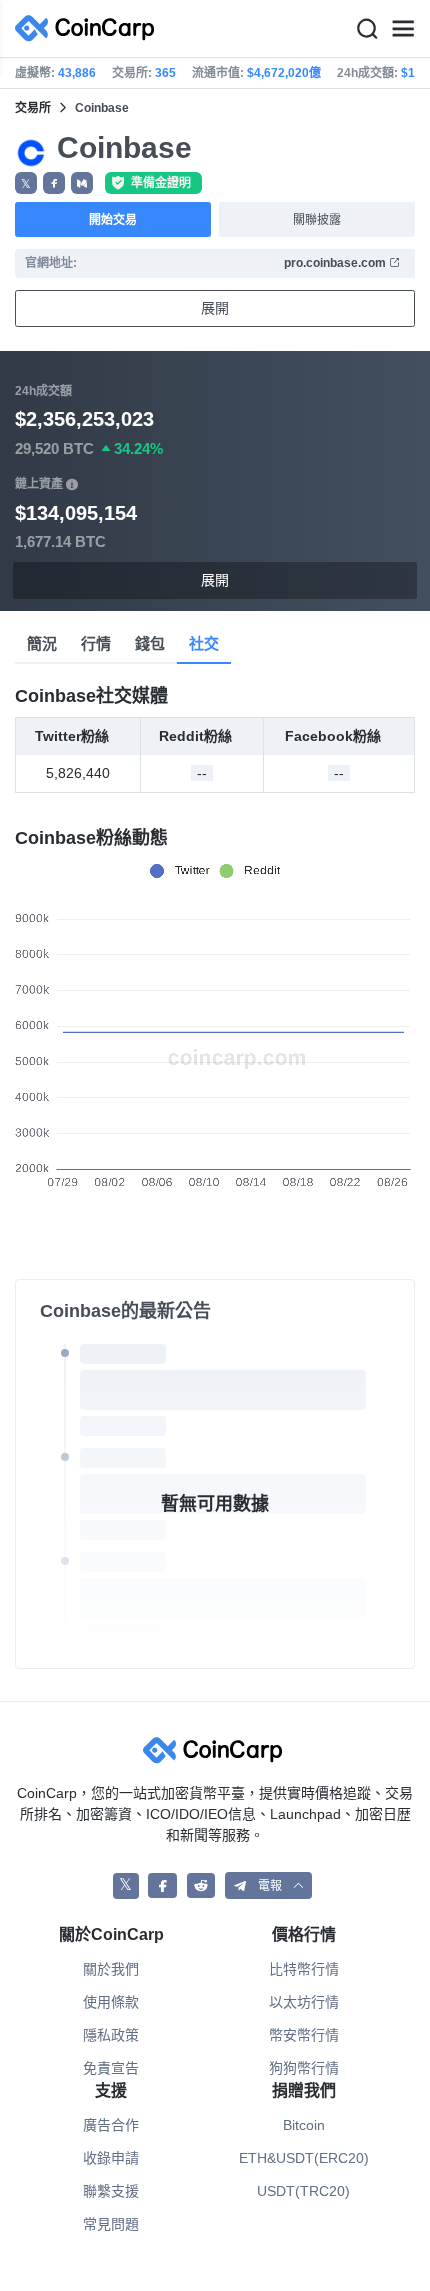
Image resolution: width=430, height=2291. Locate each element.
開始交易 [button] (113, 220)
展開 (215, 308)
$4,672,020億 (284, 73)
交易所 (33, 108)
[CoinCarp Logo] (90, 28)
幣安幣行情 (304, 2035)
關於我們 (111, 1969)
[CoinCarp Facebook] (162, 1885)
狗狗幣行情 (304, 2068)
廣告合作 (111, 2125)
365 (165, 73)
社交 (204, 643)
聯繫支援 (111, 2191)
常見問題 (111, 2224)
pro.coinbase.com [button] (336, 263)
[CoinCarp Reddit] (201, 1885)
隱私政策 (111, 2035)
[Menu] (403, 29)
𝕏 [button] (26, 184)
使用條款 (111, 2002)
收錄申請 (111, 2158)
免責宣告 (111, 2068)
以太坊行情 (304, 2002)
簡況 (42, 643)
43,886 (77, 73)
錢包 (150, 643)
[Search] (367, 29)
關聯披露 (317, 220)
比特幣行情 (304, 1969)
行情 (96, 643)
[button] (54, 183)
